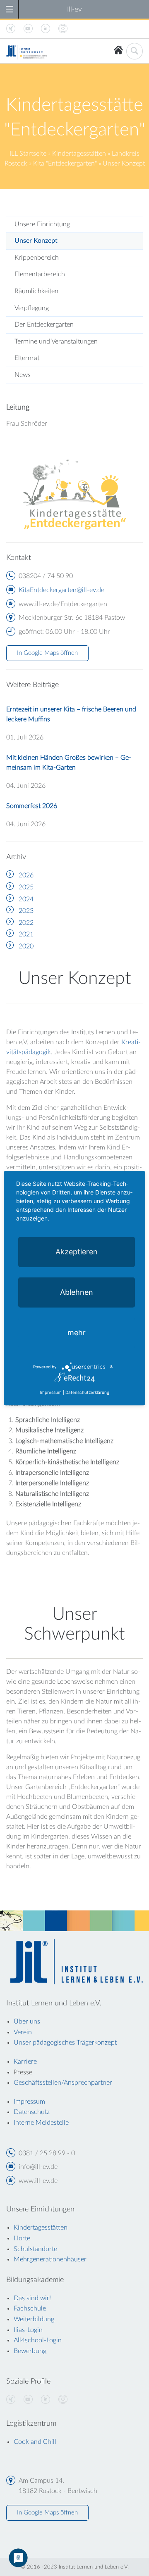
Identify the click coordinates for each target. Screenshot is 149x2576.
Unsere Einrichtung (42, 224)
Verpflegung (32, 308)
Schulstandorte (35, 2249)
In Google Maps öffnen (47, 653)
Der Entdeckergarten (44, 325)
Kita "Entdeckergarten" (65, 164)
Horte (22, 2238)
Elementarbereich (40, 274)
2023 (26, 911)
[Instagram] (63, 2400)
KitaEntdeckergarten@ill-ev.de (61, 590)
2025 (26, 887)
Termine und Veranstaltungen (56, 341)
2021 (26, 934)
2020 (26, 946)
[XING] (11, 2400)
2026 (26, 875)
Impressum (51, 1392)
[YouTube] (28, 2400)
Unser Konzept (36, 241)
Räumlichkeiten (36, 291)
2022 (26, 923)
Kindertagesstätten (79, 154)
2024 (26, 899)
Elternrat (27, 358)
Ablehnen (77, 1292)
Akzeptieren (77, 1251)
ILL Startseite (28, 154)
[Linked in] (46, 2400)
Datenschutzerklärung (87, 1392)
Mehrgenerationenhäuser (50, 2259)
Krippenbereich (37, 258)
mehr (77, 1332)
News (23, 375)
